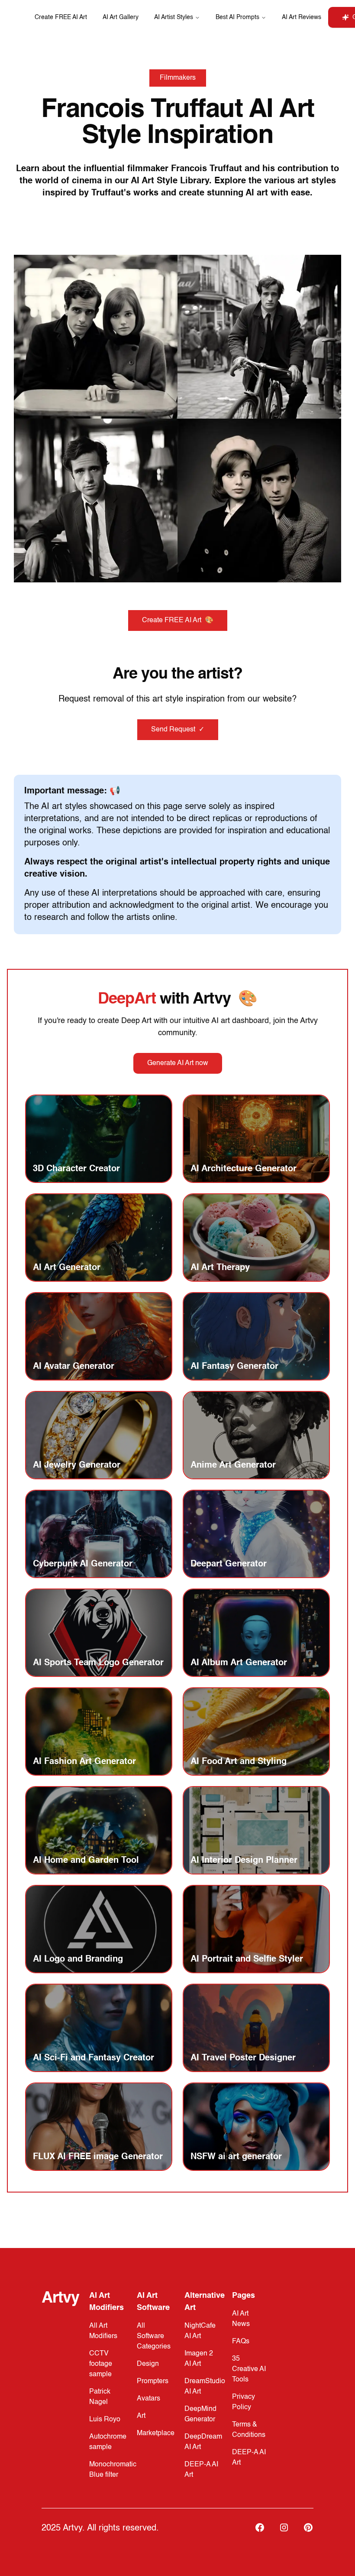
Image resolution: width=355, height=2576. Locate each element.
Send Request (178, 730)
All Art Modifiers (103, 2331)
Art (141, 2416)
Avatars (148, 2399)
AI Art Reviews (302, 17)
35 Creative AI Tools (249, 2369)
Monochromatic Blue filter (113, 2470)
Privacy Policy (244, 2402)
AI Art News (241, 2319)
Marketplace (156, 2433)
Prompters (153, 2381)
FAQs (241, 2342)
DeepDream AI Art (203, 2442)
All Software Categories (154, 2336)
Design (148, 2364)
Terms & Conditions (249, 2430)
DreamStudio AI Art (205, 2387)
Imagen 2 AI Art (199, 2359)
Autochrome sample (108, 2442)
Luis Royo (105, 2420)
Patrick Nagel (100, 2397)
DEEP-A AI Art (201, 2470)
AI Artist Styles (174, 17)
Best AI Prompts (237, 17)
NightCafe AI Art (200, 2331)
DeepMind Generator (200, 2414)
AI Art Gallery (121, 17)
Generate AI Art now (178, 1063)
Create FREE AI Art (61, 17)
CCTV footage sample (101, 2364)
